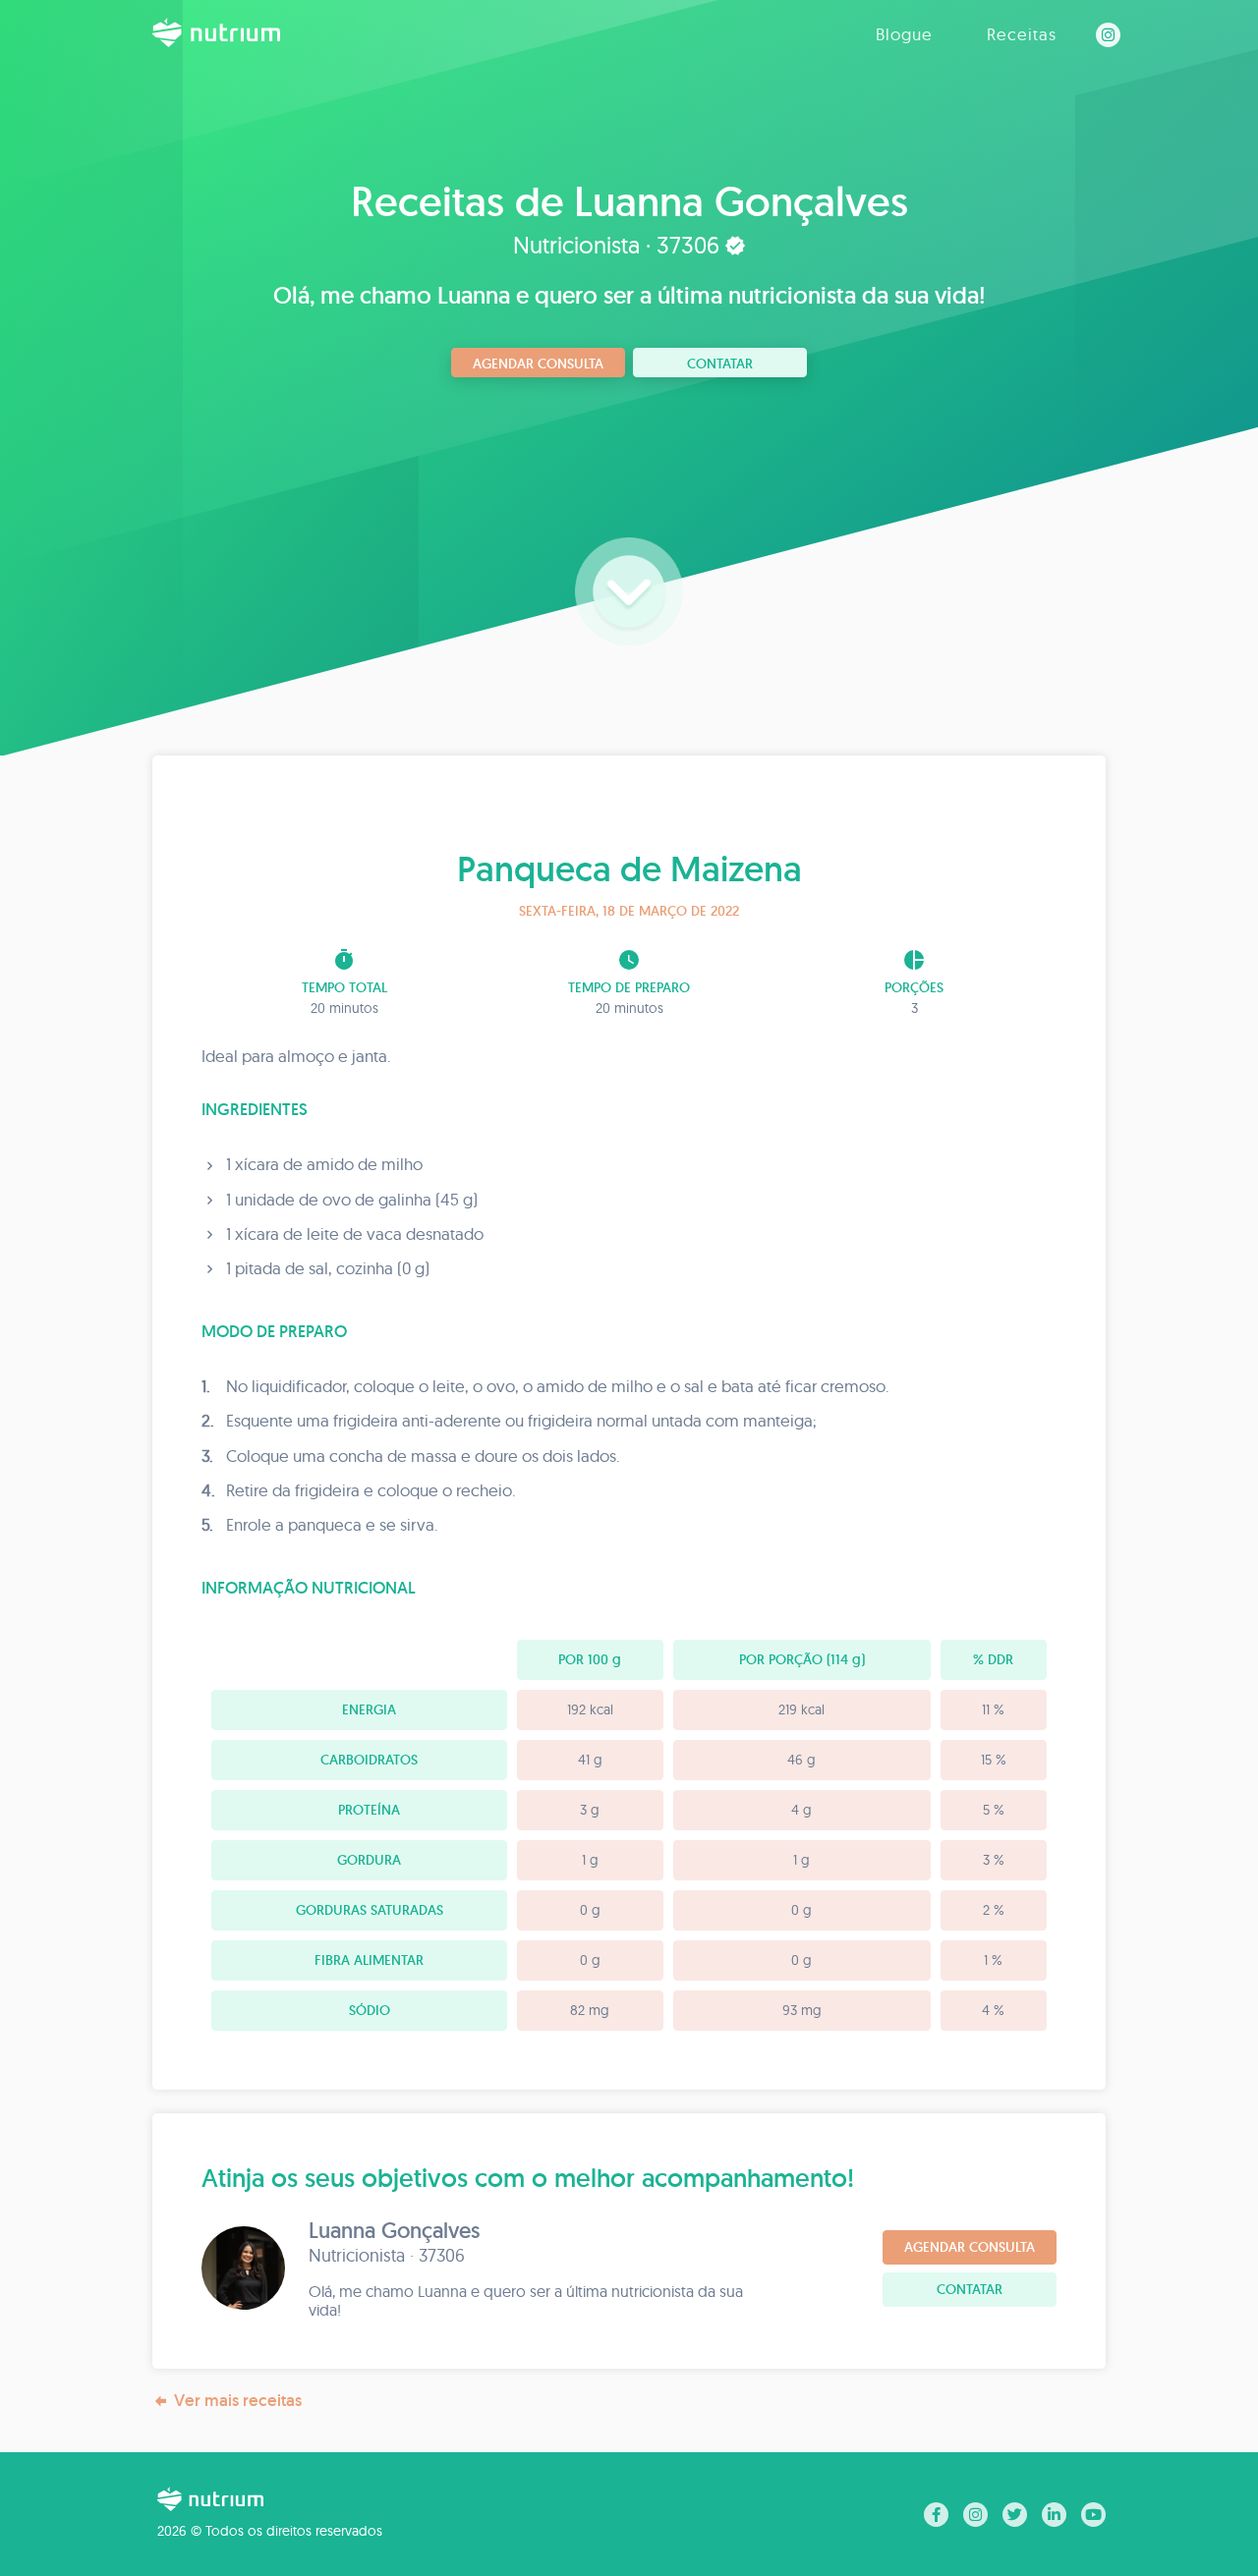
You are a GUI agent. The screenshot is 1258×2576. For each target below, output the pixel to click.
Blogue (904, 34)
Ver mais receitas (238, 2400)
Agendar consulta (538, 364)
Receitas (1022, 34)
